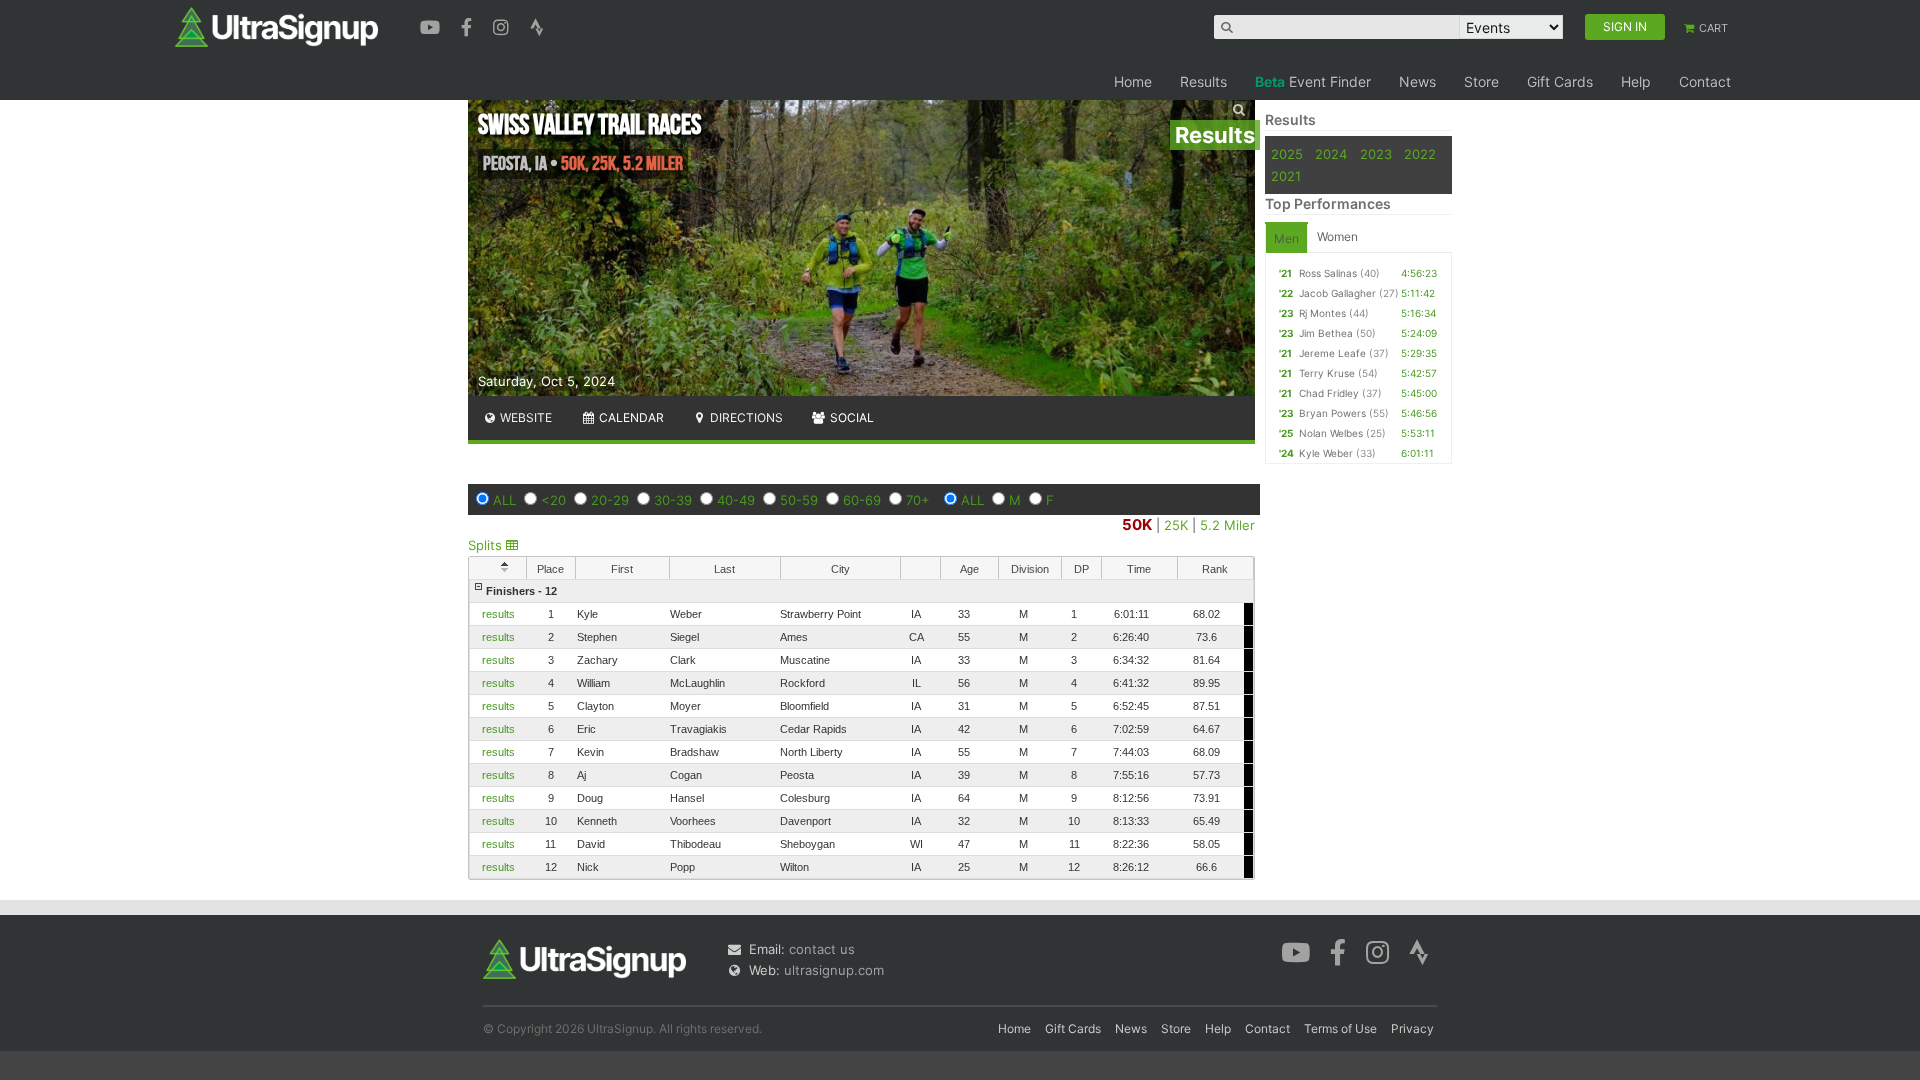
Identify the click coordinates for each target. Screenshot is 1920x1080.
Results (1203, 81)
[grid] (861, 729)
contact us (822, 949)
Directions (745, 417)
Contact (1705, 81)
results (498, 614)
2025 (1287, 154)
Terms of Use (1340, 1028)
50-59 (799, 500)
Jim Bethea (1326, 333)
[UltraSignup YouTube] (432, 25)
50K (1137, 524)
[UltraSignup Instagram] (503, 25)
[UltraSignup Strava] (537, 25)
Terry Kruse (1327, 373)
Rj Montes (1322, 313)
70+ (918, 500)
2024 (1331, 154)
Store (1481, 81)
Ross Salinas (1328, 273)
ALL (504, 500)
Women (1337, 236)
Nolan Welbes (1331, 433)
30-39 (673, 500)
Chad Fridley (1329, 393)
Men (1286, 238)
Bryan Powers (1332, 413)
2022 (1420, 154)
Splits (487, 545)
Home (1133, 81)
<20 (553, 500)
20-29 (610, 500)
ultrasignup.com (834, 970)
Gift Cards (1560, 81)
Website (524, 417)
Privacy (1412, 1028)
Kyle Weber (1326, 453)
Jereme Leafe (1332, 353)
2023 (1376, 154)
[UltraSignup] (276, 26)
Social (850, 417)
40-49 (736, 500)
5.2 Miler (1227, 525)
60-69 (862, 500)
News (1417, 81)
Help (1636, 81)
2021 (1286, 176)
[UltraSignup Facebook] (469, 25)
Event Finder (1313, 81)
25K (1176, 525)
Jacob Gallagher (1337, 293)
